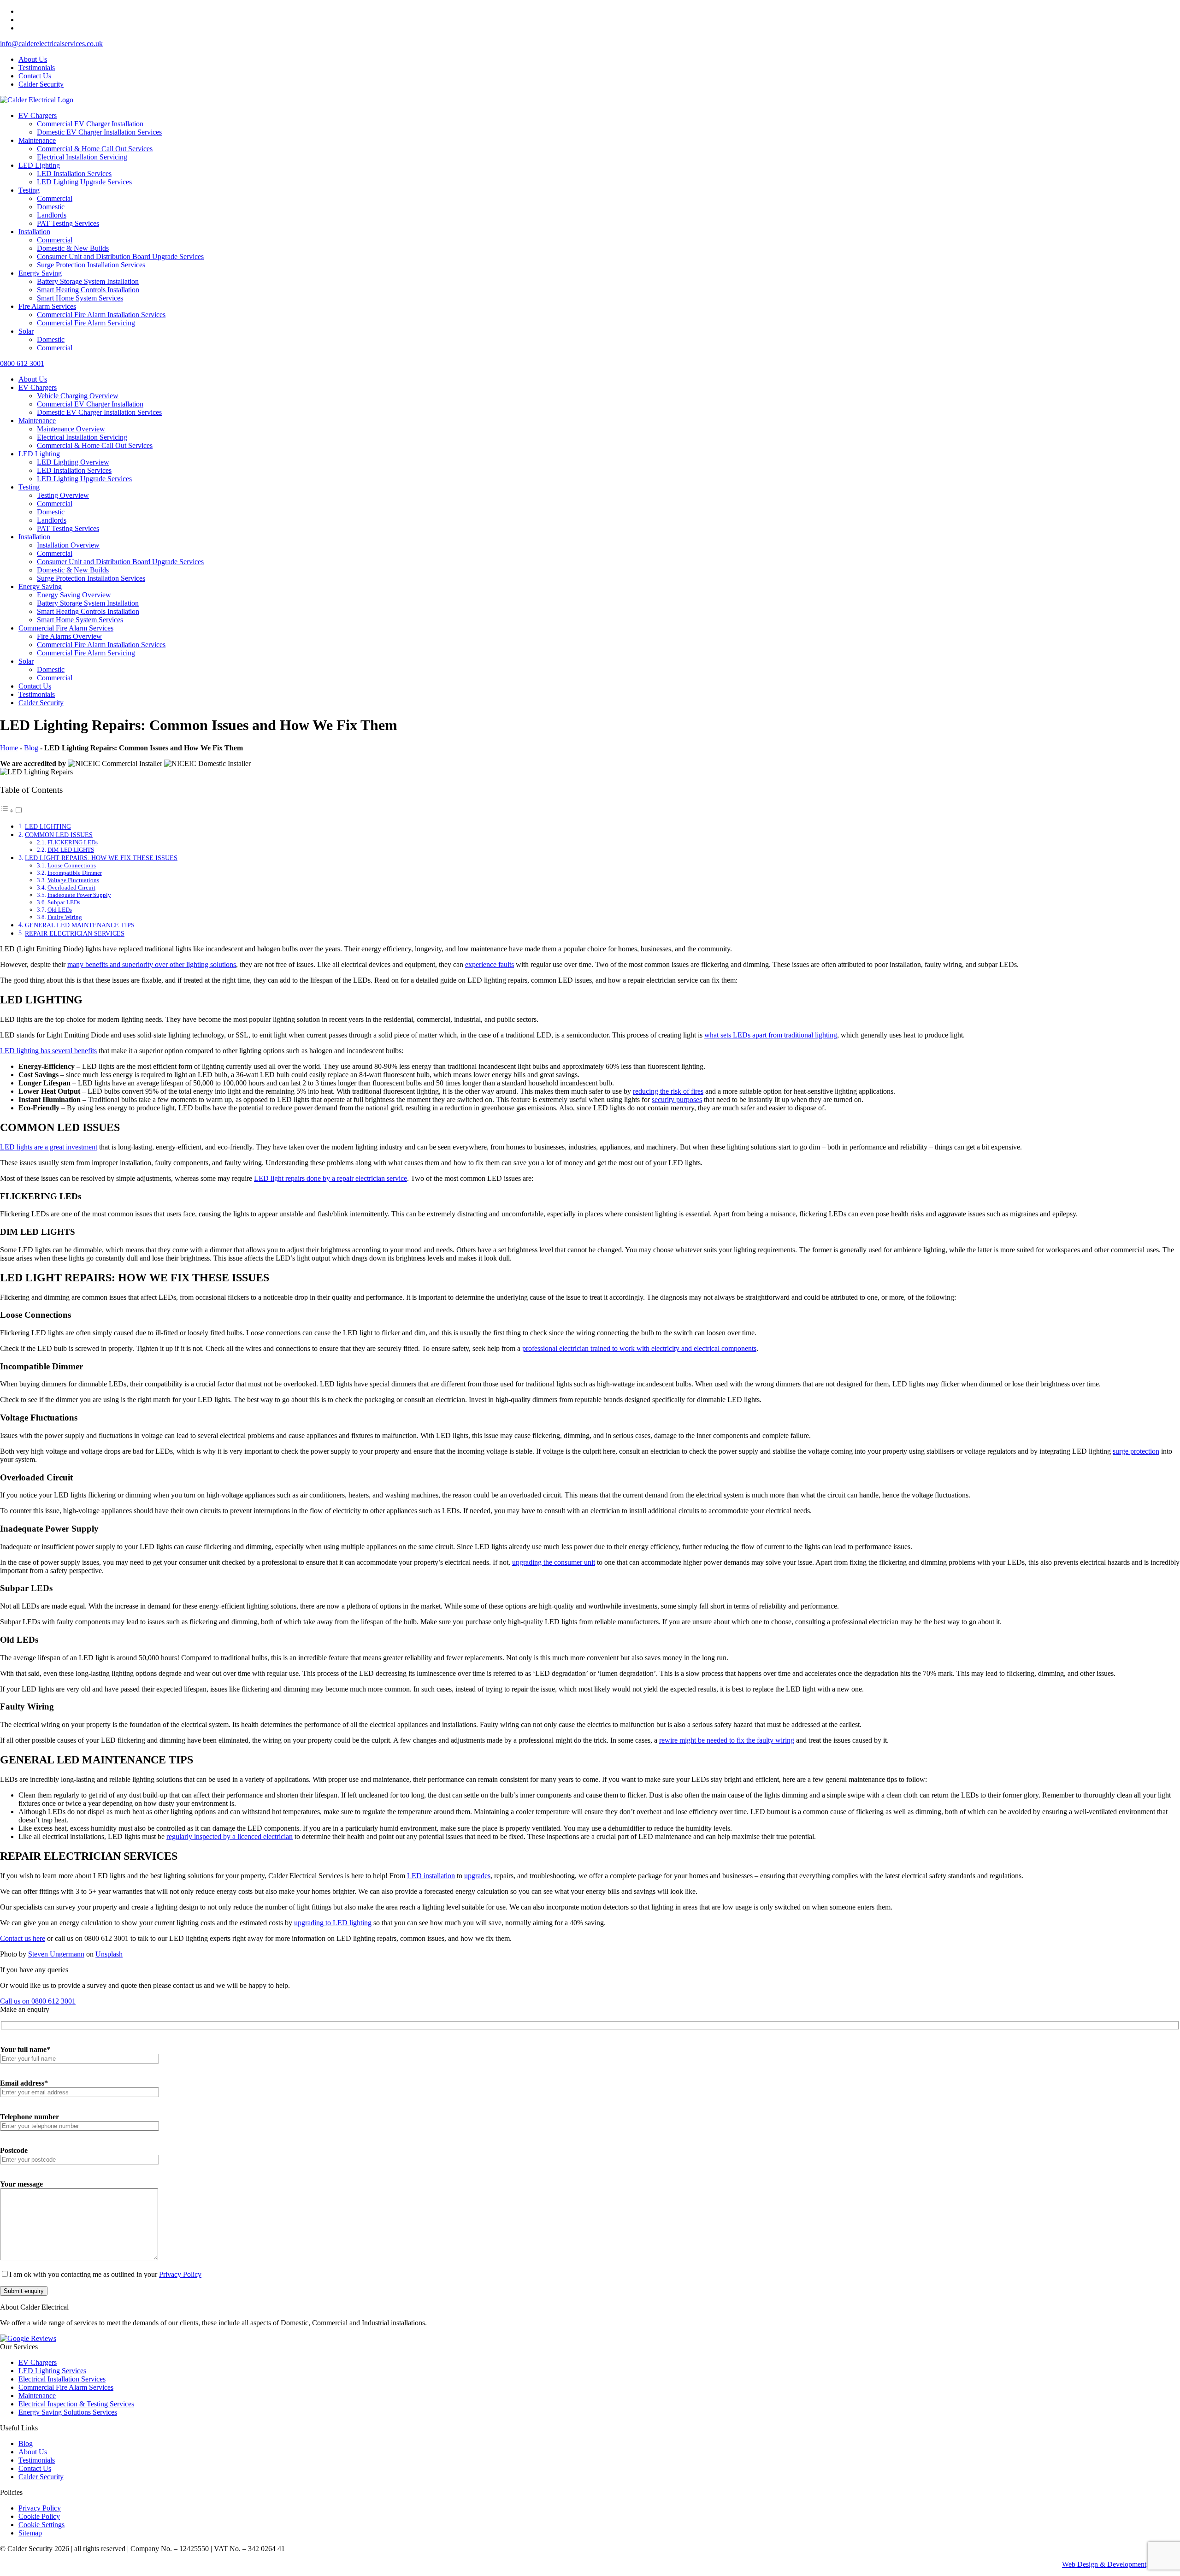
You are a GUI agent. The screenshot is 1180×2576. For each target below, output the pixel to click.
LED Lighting (39, 165)
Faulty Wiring (65, 917)
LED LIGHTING (48, 826)
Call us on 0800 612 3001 (38, 2001)
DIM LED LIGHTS (71, 850)
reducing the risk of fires (668, 1091)
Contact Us (35, 76)
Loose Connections (72, 865)
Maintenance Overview (71, 429)
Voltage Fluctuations (73, 880)
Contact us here (23, 1938)
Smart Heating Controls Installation (88, 290)
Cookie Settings (41, 2525)
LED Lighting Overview (73, 462)
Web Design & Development (1104, 2564)
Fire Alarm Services (47, 306)
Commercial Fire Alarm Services (66, 628)
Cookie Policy (39, 2516)
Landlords (52, 215)
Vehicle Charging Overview (78, 396)
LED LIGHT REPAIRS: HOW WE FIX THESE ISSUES (101, 858)
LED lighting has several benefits (48, 1051)
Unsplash (109, 1954)
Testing (29, 190)
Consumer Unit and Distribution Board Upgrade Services (120, 256)
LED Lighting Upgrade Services (84, 182)
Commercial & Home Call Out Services (95, 149)
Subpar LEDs (64, 902)
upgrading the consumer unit (554, 1562)
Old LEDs (60, 910)
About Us (33, 59)
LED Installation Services (74, 174)
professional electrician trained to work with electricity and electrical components (639, 1348)
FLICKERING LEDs (73, 842)
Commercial (55, 198)
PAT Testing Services (68, 223)
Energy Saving (40, 273)
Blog (31, 748)
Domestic (51, 207)
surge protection (1136, 1451)
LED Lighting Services (52, 2371)
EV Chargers (38, 115)
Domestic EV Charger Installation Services (99, 132)
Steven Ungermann (56, 1954)
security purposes (677, 1099)
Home (9, 748)
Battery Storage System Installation (88, 281)
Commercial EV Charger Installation (90, 124)
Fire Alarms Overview (69, 636)
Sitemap (30, 2533)
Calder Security (41, 84)
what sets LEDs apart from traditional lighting (771, 1035)
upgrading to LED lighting (333, 1923)
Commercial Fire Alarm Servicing (86, 323)
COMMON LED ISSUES (59, 835)
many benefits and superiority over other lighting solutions (152, 964)
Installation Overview (68, 545)
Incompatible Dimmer (75, 873)
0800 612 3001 (22, 363)
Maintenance (37, 140)
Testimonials (37, 68)
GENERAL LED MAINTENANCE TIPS (80, 925)
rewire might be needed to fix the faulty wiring (727, 1740)
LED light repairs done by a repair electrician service (330, 1178)
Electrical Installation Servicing (82, 157)
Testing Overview (63, 495)
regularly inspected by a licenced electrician (230, 1836)
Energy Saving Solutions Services (68, 2412)
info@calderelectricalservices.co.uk (51, 44)
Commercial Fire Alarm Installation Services (101, 315)
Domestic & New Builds (73, 248)
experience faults (490, 964)
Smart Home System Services (80, 298)
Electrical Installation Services (62, 2379)
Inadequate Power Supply (79, 895)
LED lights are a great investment (49, 1147)
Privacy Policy (180, 2274)
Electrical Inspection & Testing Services (76, 2404)
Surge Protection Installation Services (91, 265)
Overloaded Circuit (71, 887)
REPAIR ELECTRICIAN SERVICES (75, 933)
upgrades (477, 1876)
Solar (26, 331)
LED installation (431, 1876)
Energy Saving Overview (74, 595)
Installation (34, 232)
